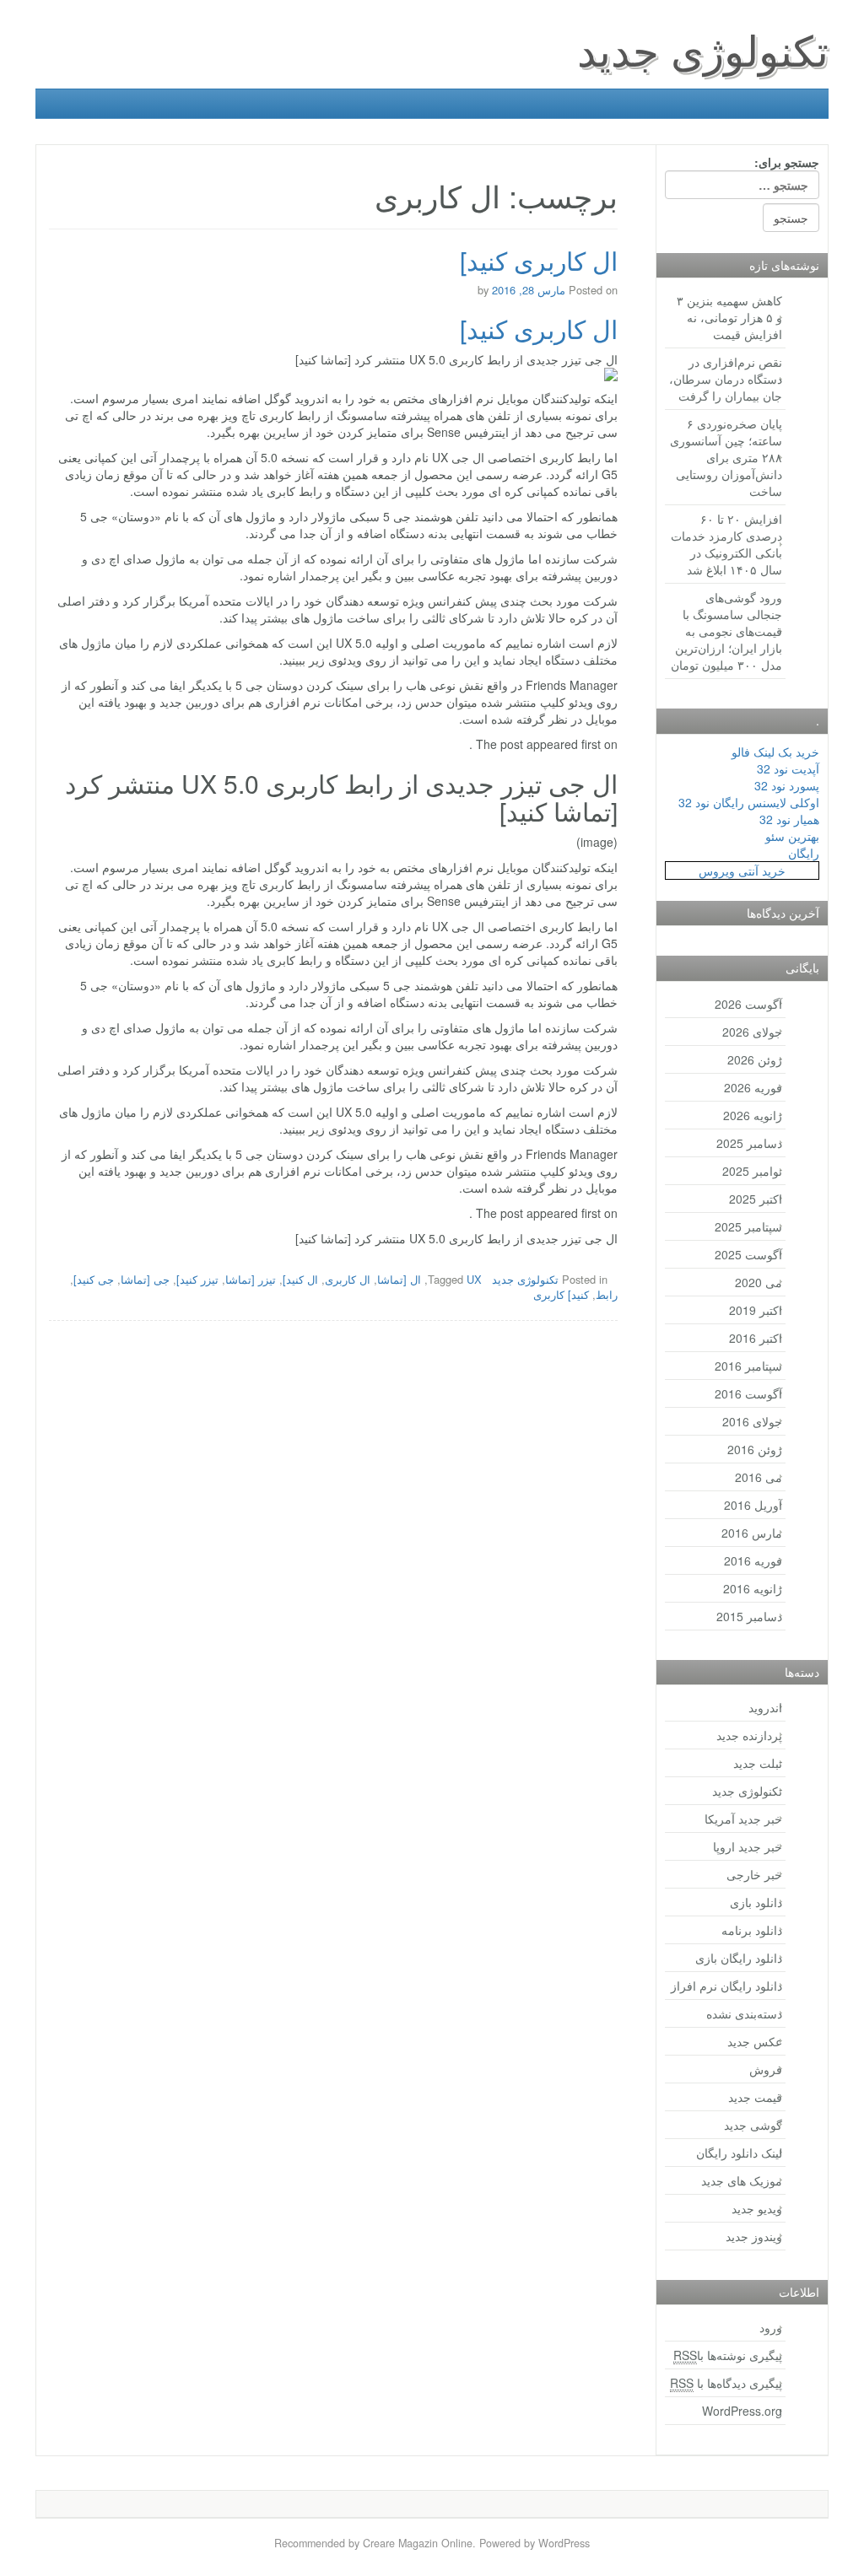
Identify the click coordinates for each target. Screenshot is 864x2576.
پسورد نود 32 (787, 785)
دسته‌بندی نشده (744, 2013)
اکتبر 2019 (756, 1310)
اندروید (765, 1707)
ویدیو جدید (757, 2208)
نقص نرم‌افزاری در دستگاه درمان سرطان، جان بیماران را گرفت (726, 379)
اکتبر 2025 (756, 1199)
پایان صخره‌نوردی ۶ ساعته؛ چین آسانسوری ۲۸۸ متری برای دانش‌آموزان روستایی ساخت (726, 457)
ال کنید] (300, 1279)
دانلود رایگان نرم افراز (726, 1986)
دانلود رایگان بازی (739, 1958)
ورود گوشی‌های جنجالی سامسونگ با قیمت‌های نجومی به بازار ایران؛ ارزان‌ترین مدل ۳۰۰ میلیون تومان (726, 631)
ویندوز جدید (754, 2236)
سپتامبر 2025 (748, 1226)
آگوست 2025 (748, 1254)
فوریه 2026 (753, 1087)
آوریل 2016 (753, 1505)
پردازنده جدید (749, 1735)
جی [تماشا (145, 1279)
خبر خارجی (754, 1874)
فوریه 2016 (753, 1560)
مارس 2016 (752, 1533)
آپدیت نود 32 (788, 768)
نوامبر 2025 (752, 1171)
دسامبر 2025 (749, 1143)
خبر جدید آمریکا (743, 1819)
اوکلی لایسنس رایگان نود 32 (749, 802)
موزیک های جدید (742, 2180)
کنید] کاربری (561, 1294)
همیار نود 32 (789, 819)
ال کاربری (348, 1279)
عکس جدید (755, 2041)
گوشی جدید (753, 2125)
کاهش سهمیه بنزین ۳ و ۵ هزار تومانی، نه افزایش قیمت (729, 317)
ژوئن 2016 (755, 1449)
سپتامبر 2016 (748, 1366)
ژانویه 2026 (753, 1115)
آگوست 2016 (748, 1393)
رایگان (804, 853)
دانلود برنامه (752, 1930)
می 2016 (759, 1477)
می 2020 (759, 1282)
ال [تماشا (399, 1279)
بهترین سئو (792, 836)
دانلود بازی (756, 1902)
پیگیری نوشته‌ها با (728, 2355)
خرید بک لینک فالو (775, 752)
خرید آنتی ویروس (742, 870)
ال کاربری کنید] (539, 260)
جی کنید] (94, 1279)
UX (474, 1279)
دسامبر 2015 (749, 1616)
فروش (766, 2069)
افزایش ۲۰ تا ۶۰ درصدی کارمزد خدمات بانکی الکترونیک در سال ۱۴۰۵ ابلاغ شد (726, 544)
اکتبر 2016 (756, 1338)
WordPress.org (742, 2411)
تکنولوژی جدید (703, 49)
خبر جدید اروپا (748, 1846)
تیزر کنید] (197, 1279)
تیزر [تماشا (251, 1279)
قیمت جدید (755, 2097)
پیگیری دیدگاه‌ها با (726, 2383)
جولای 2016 (752, 1421)
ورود (771, 2327)
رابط (607, 1294)
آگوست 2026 (748, 1004)
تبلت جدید (758, 1763)
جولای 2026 (752, 1032)
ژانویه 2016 (753, 1588)
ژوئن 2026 (755, 1059)
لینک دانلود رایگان (739, 2153)
